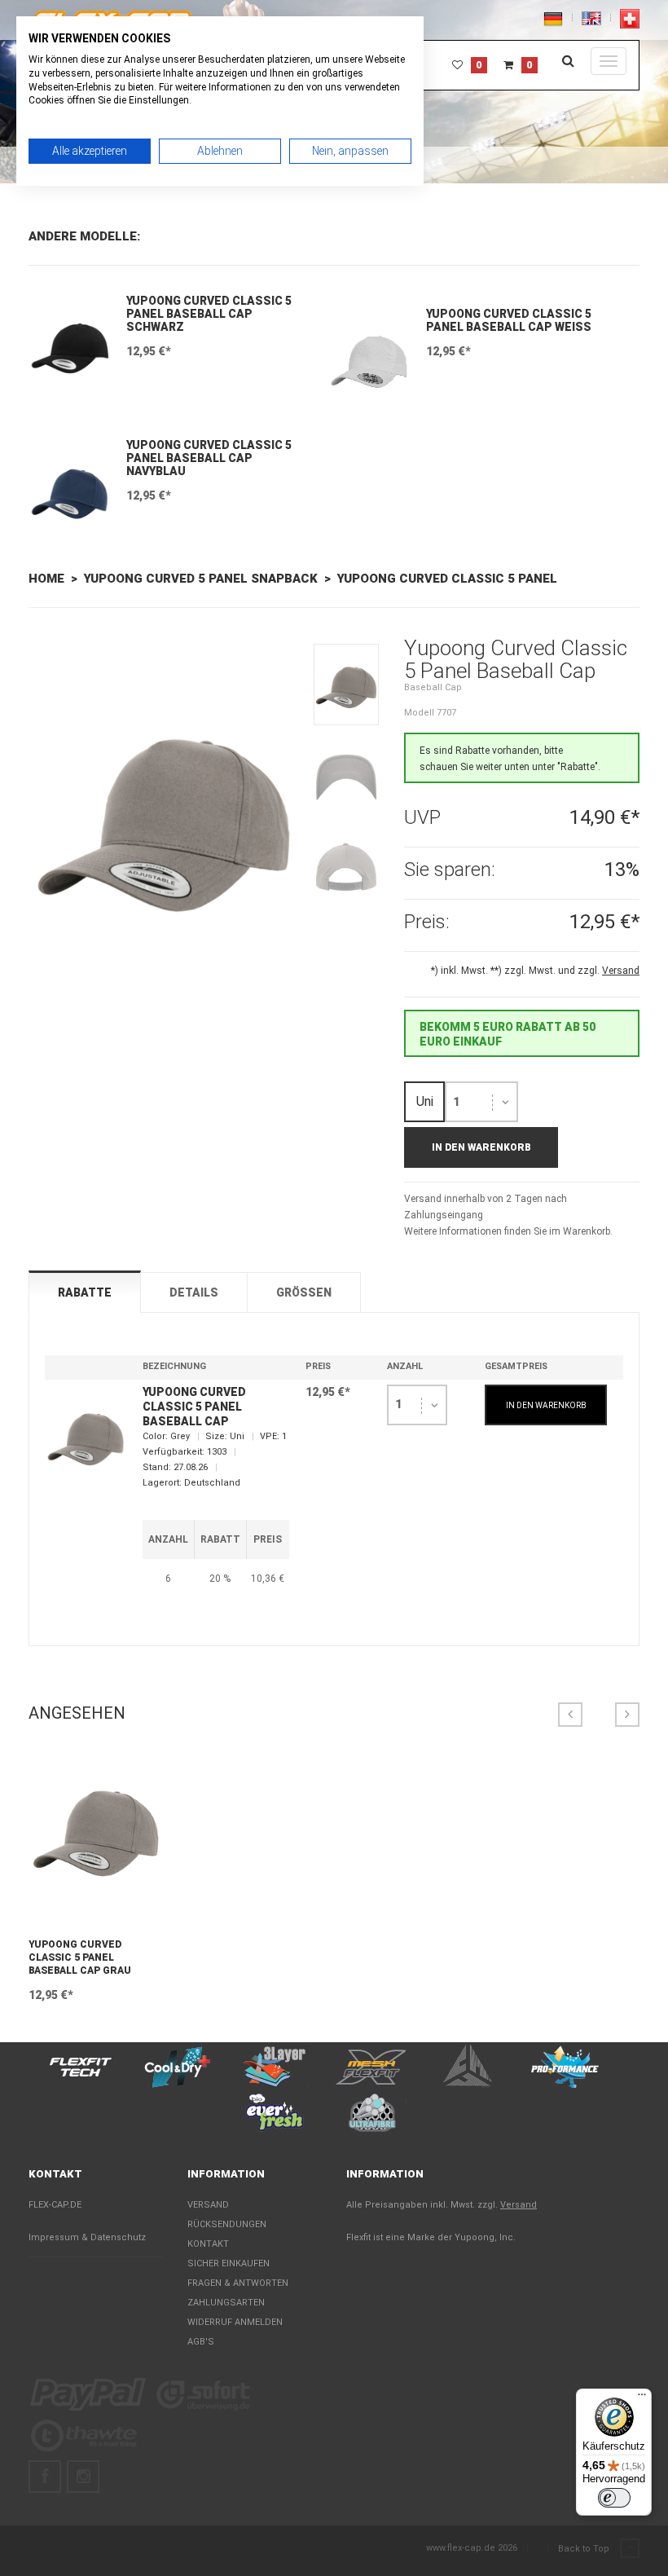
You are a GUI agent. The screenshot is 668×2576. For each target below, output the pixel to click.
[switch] (614, 2498)
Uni (425, 1101)
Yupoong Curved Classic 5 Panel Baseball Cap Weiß (509, 320)
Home (46, 579)
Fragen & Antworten (238, 2283)
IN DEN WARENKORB (546, 1405)
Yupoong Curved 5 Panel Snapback (201, 579)
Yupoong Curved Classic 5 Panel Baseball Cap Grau (80, 1957)
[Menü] (642, 2398)
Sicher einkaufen (229, 2263)
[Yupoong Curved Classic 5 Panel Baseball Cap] (164, 826)
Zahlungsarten (226, 2303)
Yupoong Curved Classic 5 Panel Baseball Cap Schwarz (209, 314)
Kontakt (208, 2244)
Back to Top (585, 2549)
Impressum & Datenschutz (87, 2237)
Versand (208, 2205)
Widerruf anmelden (235, 2322)
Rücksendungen (227, 2224)
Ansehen (96, 1915)
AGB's (201, 2342)
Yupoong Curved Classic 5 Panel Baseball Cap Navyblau (209, 458)
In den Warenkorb (481, 1147)
